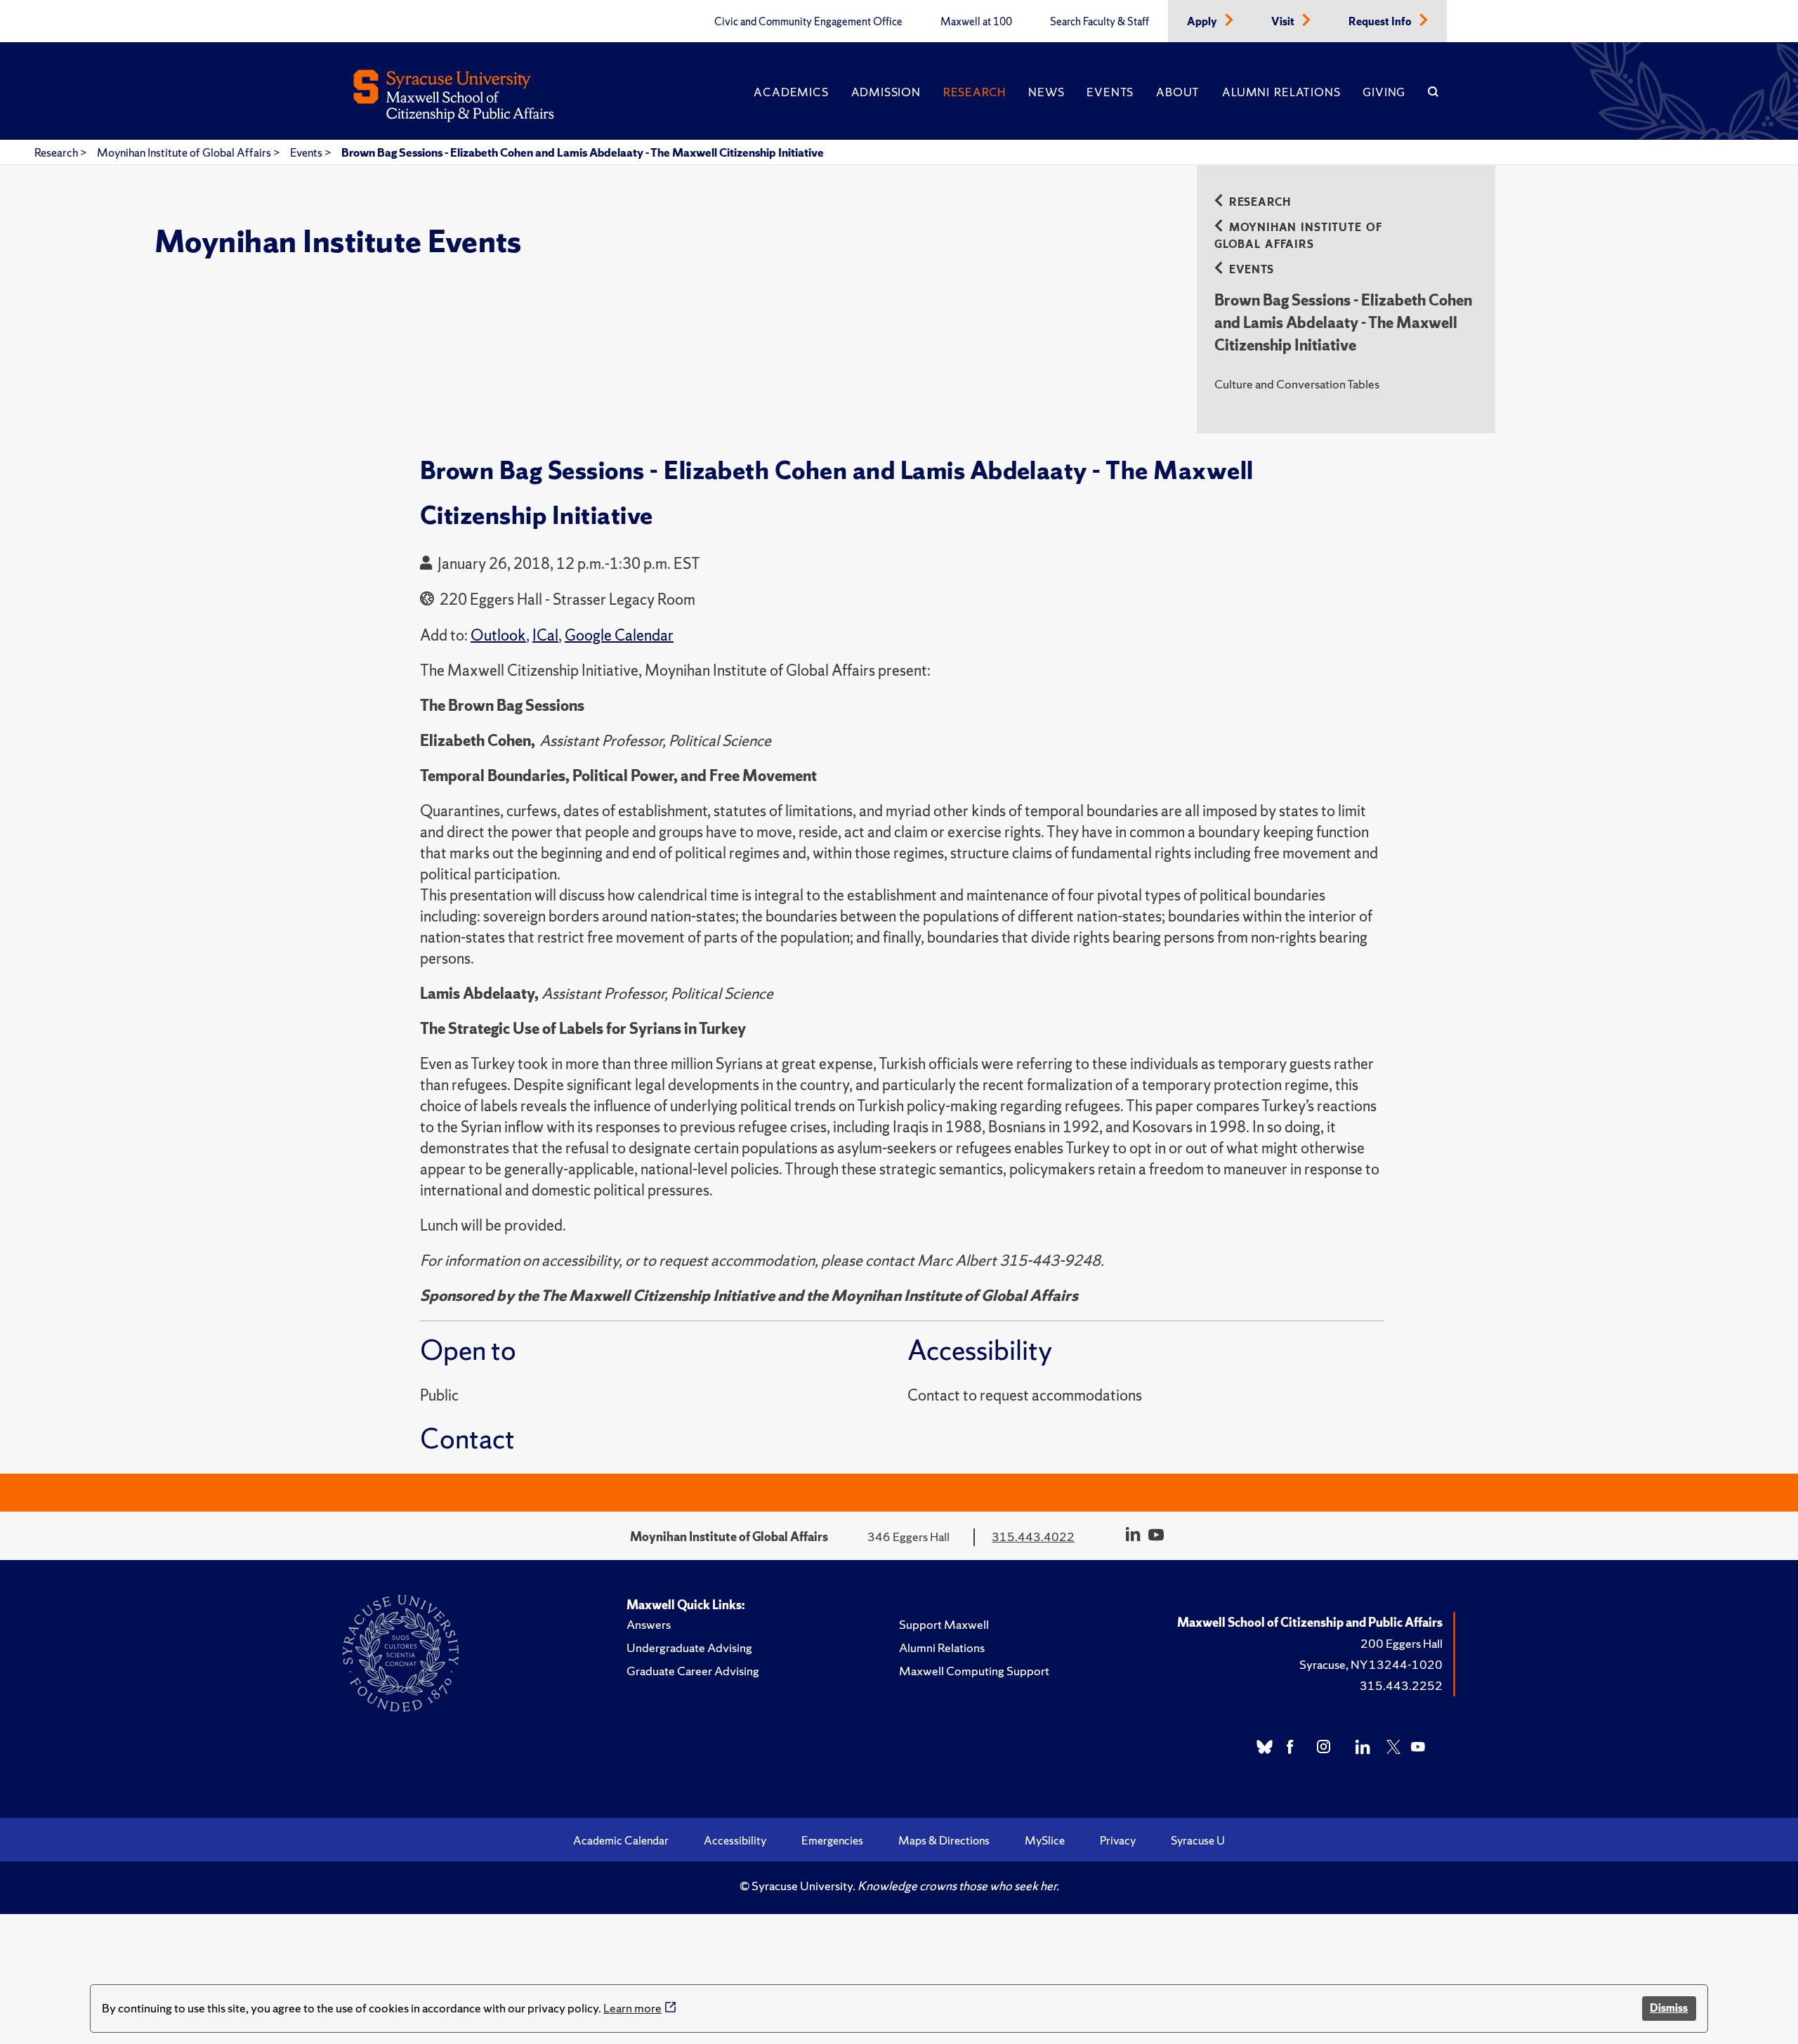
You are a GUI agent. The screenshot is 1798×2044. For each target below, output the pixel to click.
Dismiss (1669, 2008)
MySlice (1045, 1840)
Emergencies (832, 1840)
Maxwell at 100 (976, 22)
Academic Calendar (621, 1840)
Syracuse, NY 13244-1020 (1371, 1664)
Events (1110, 92)
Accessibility (735, 1840)
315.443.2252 (1401, 1685)
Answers (649, 1624)
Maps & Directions (944, 1840)
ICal (545, 635)
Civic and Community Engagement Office (808, 22)
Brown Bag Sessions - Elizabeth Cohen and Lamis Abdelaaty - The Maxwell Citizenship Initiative (583, 152)
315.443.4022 (1033, 1537)
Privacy (1118, 1840)
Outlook (498, 635)
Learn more (632, 2008)
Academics (791, 92)
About (1178, 92)
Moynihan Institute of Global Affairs (185, 152)
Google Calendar (619, 635)
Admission (886, 92)
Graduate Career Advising (693, 1671)
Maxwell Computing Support (974, 1671)
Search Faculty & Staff (1100, 22)
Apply (1203, 22)
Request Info (1381, 22)
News (1046, 92)
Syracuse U (1198, 1840)
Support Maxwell (944, 1624)
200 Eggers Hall (1402, 1643)
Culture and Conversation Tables (1297, 384)
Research (975, 92)
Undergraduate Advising (689, 1647)
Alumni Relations (1281, 92)
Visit (1284, 22)
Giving (1384, 92)
